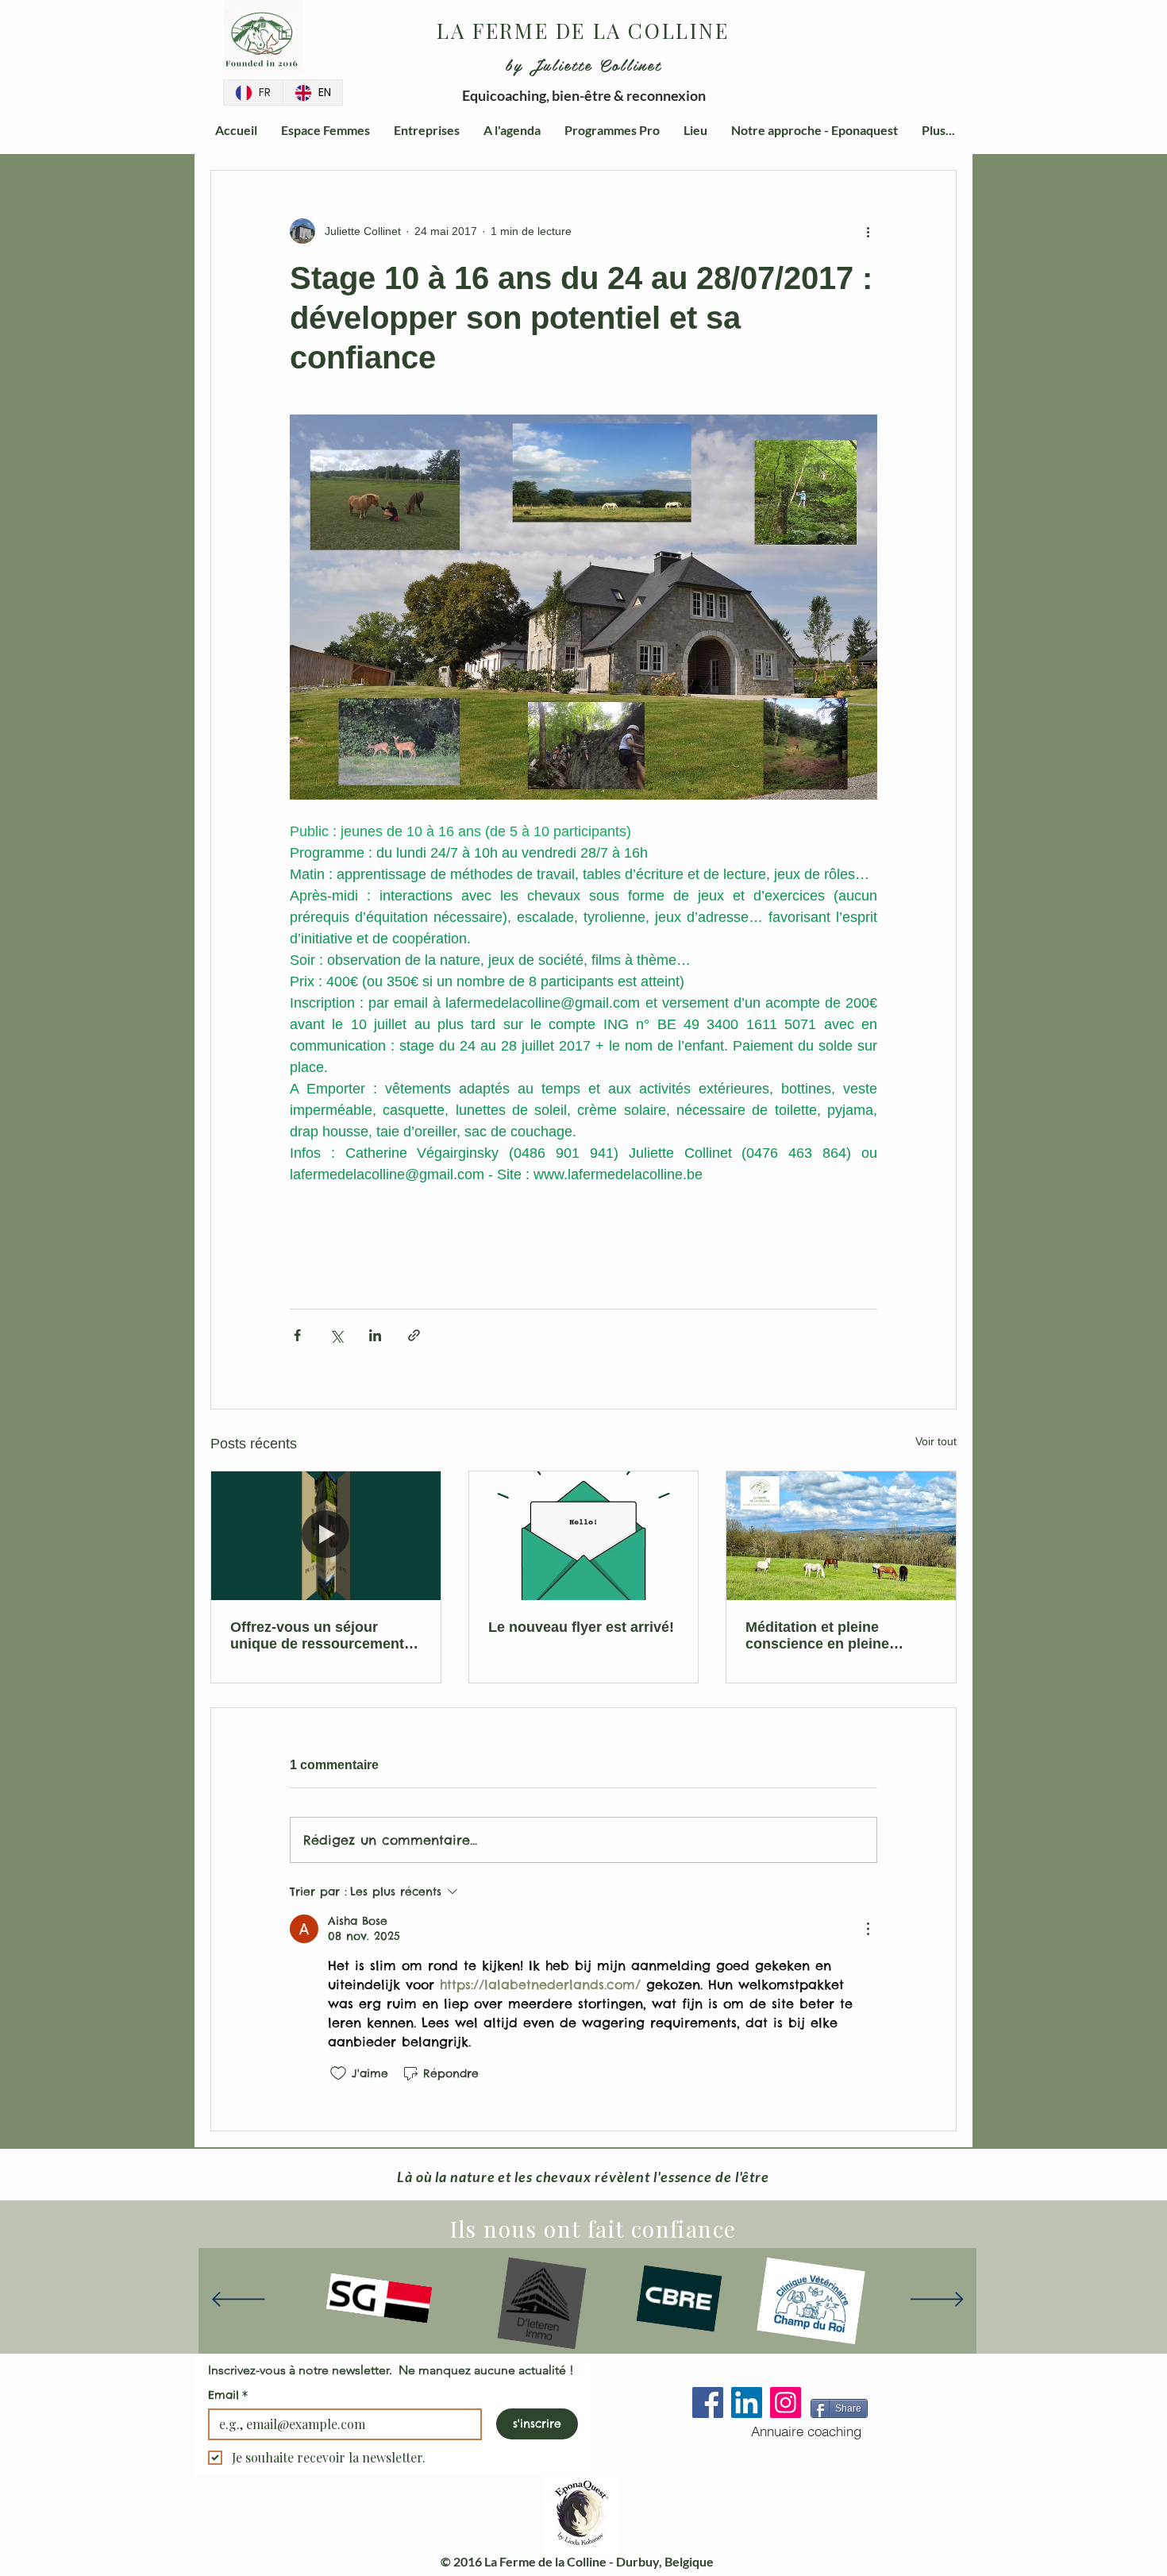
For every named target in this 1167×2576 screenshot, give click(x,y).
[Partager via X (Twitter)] (336, 1335)
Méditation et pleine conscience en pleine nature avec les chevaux (828, 1636)
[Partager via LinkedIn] (375, 1335)
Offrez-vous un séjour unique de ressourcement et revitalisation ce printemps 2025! (325, 1636)
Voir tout (936, 1441)
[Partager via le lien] (414, 1335)
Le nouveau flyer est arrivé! (581, 1627)
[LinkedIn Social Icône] (747, 2402)
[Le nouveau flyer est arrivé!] (584, 1536)
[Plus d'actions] (868, 231)
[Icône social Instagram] (786, 2402)
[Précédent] (239, 2300)
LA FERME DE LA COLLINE (583, 31)
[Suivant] (937, 2300)
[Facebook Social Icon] (708, 2402)
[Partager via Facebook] (297, 1335)
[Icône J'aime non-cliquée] (338, 2073)
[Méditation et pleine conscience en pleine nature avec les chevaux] (841, 1536)
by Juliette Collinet (583, 64)
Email (228, 2395)
